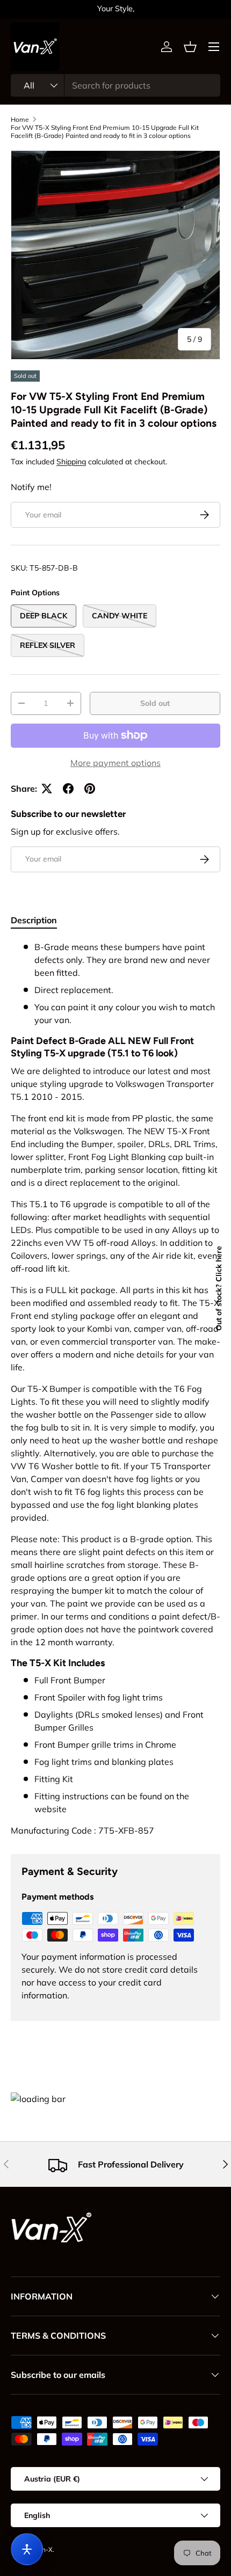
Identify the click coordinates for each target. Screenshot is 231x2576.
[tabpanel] (115, 1389)
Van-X (44, 2549)
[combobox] (115, 85)
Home (20, 119)
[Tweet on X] (47, 789)
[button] (190, 47)
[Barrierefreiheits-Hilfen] (27, 2549)
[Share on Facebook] (68, 789)
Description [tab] (34, 920)
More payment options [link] (115, 763)
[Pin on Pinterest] (90, 789)
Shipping (71, 462)
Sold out (155, 703)
